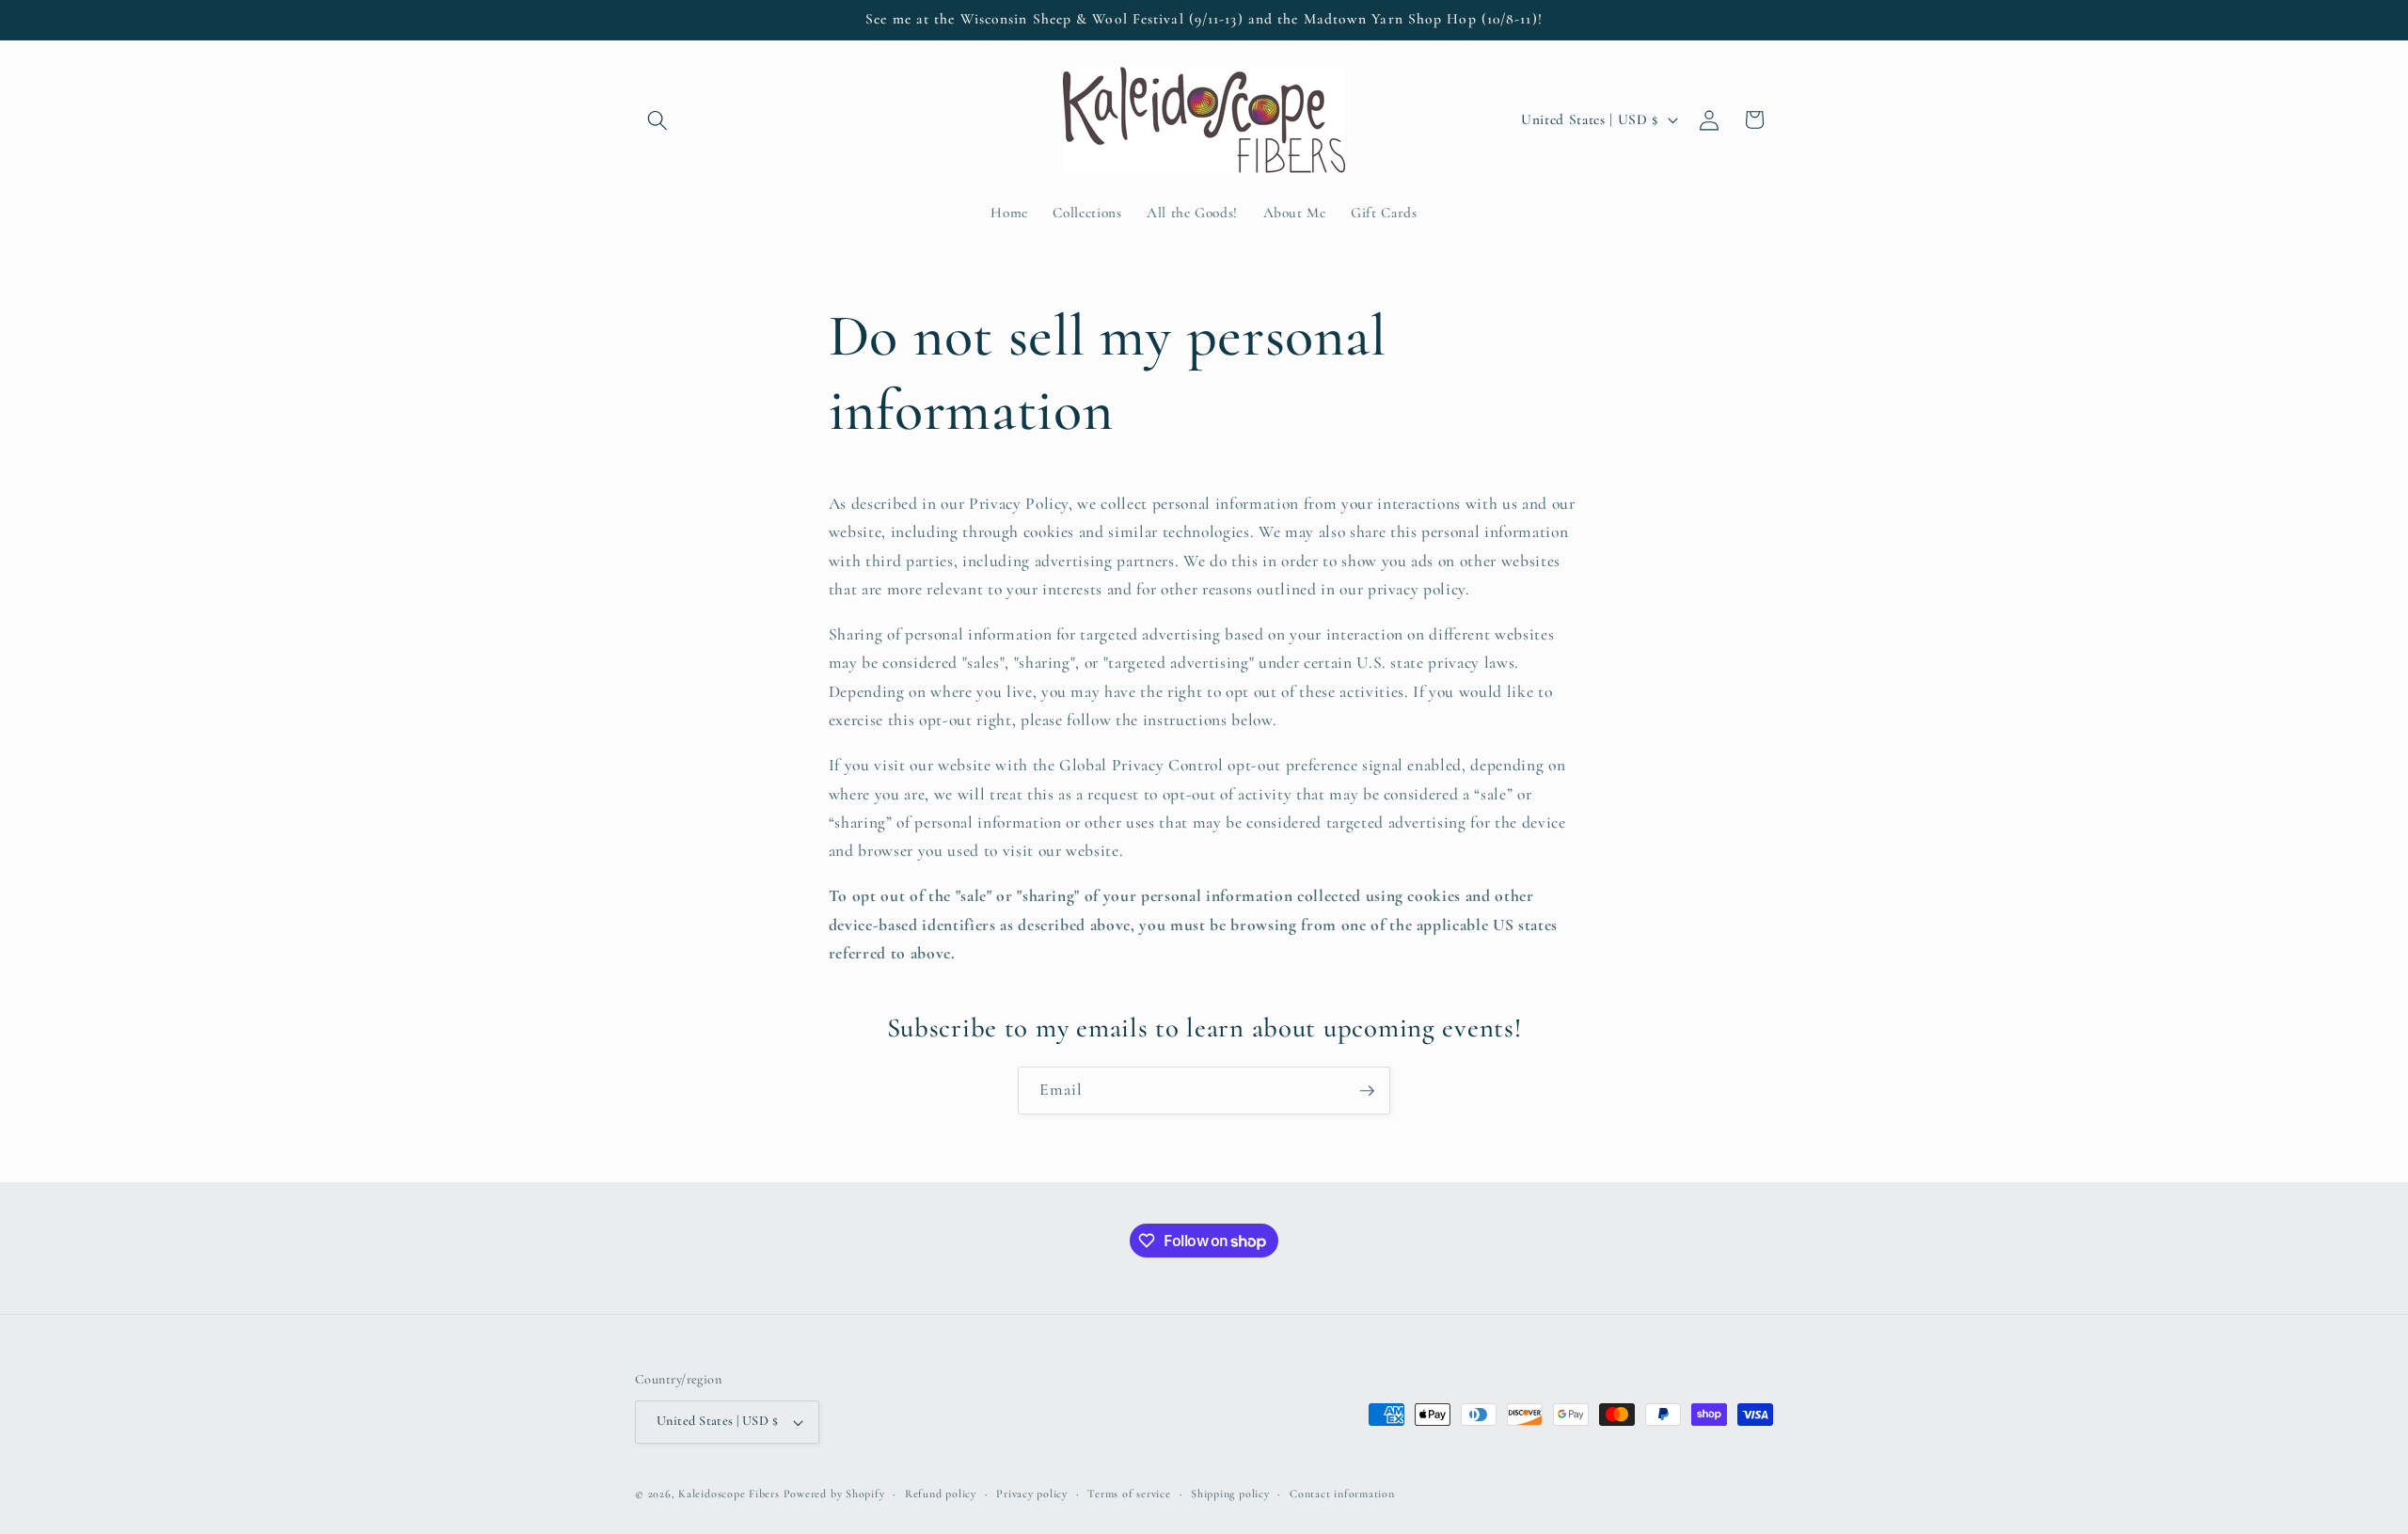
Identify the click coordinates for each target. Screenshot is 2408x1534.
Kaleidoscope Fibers (729, 1494)
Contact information (1342, 1494)
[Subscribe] (1367, 1091)
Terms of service (1129, 1494)
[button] (657, 119)
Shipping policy (1230, 1494)
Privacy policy (1032, 1494)
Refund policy (941, 1494)
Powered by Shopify (834, 1494)
